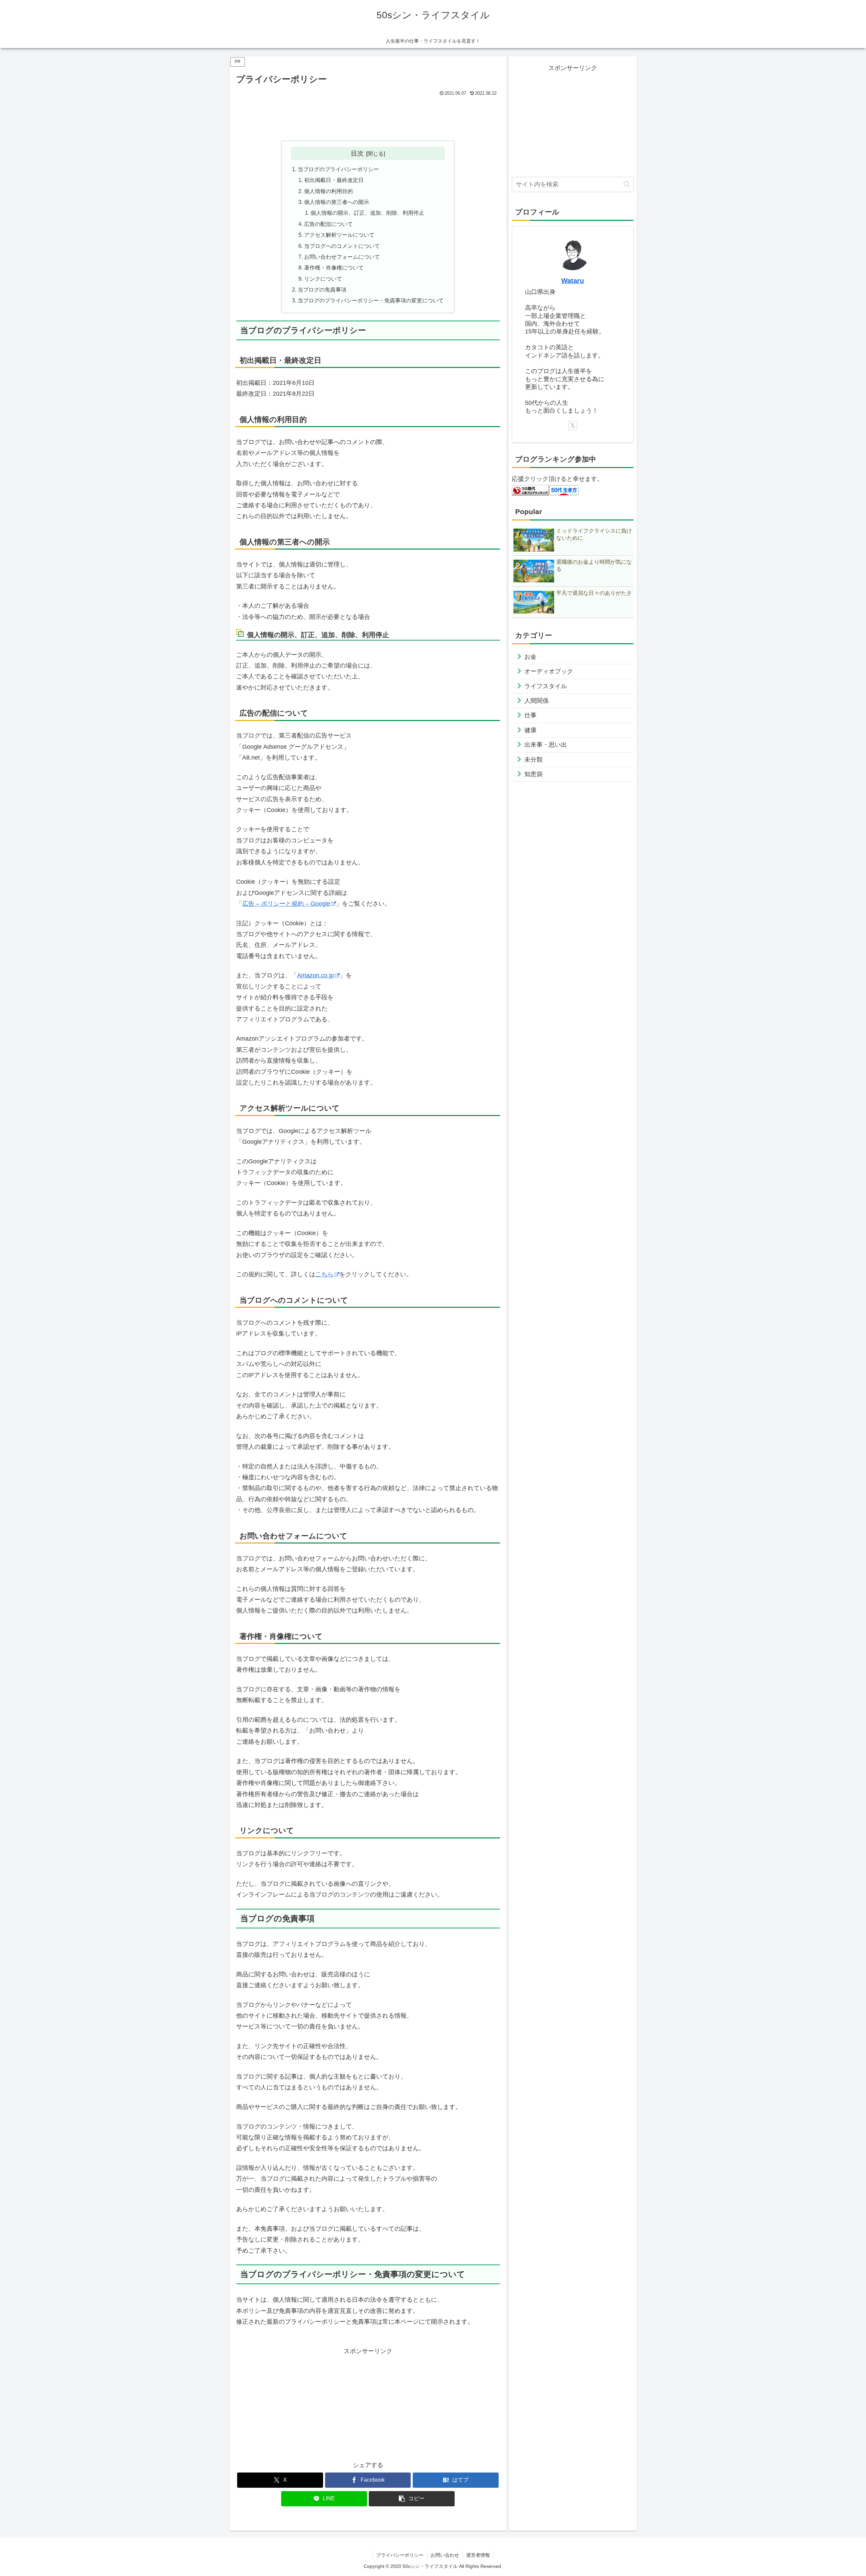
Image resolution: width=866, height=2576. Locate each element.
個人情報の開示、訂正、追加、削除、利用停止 (367, 213)
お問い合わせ (445, 2555)
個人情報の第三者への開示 (337, 202)
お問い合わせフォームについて (342, 257)
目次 (357, 153)
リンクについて (323, 279)
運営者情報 (478, 2555)
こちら (324, 1274)
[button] (412, 2499)
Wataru (573, 281)
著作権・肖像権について (334, 268)
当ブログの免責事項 (322, 289)
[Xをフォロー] (573, 425)
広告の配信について (328, 224)
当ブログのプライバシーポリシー (338, 169)
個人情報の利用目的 (328, 191)
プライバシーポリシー (400, 2555)
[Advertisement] (368, 117)
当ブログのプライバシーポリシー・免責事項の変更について (371, 300)
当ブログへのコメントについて (342, 246)
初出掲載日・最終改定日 (334, 180)
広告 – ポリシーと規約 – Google (286, 904)
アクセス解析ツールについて (339, 235)
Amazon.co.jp (315, 975)
